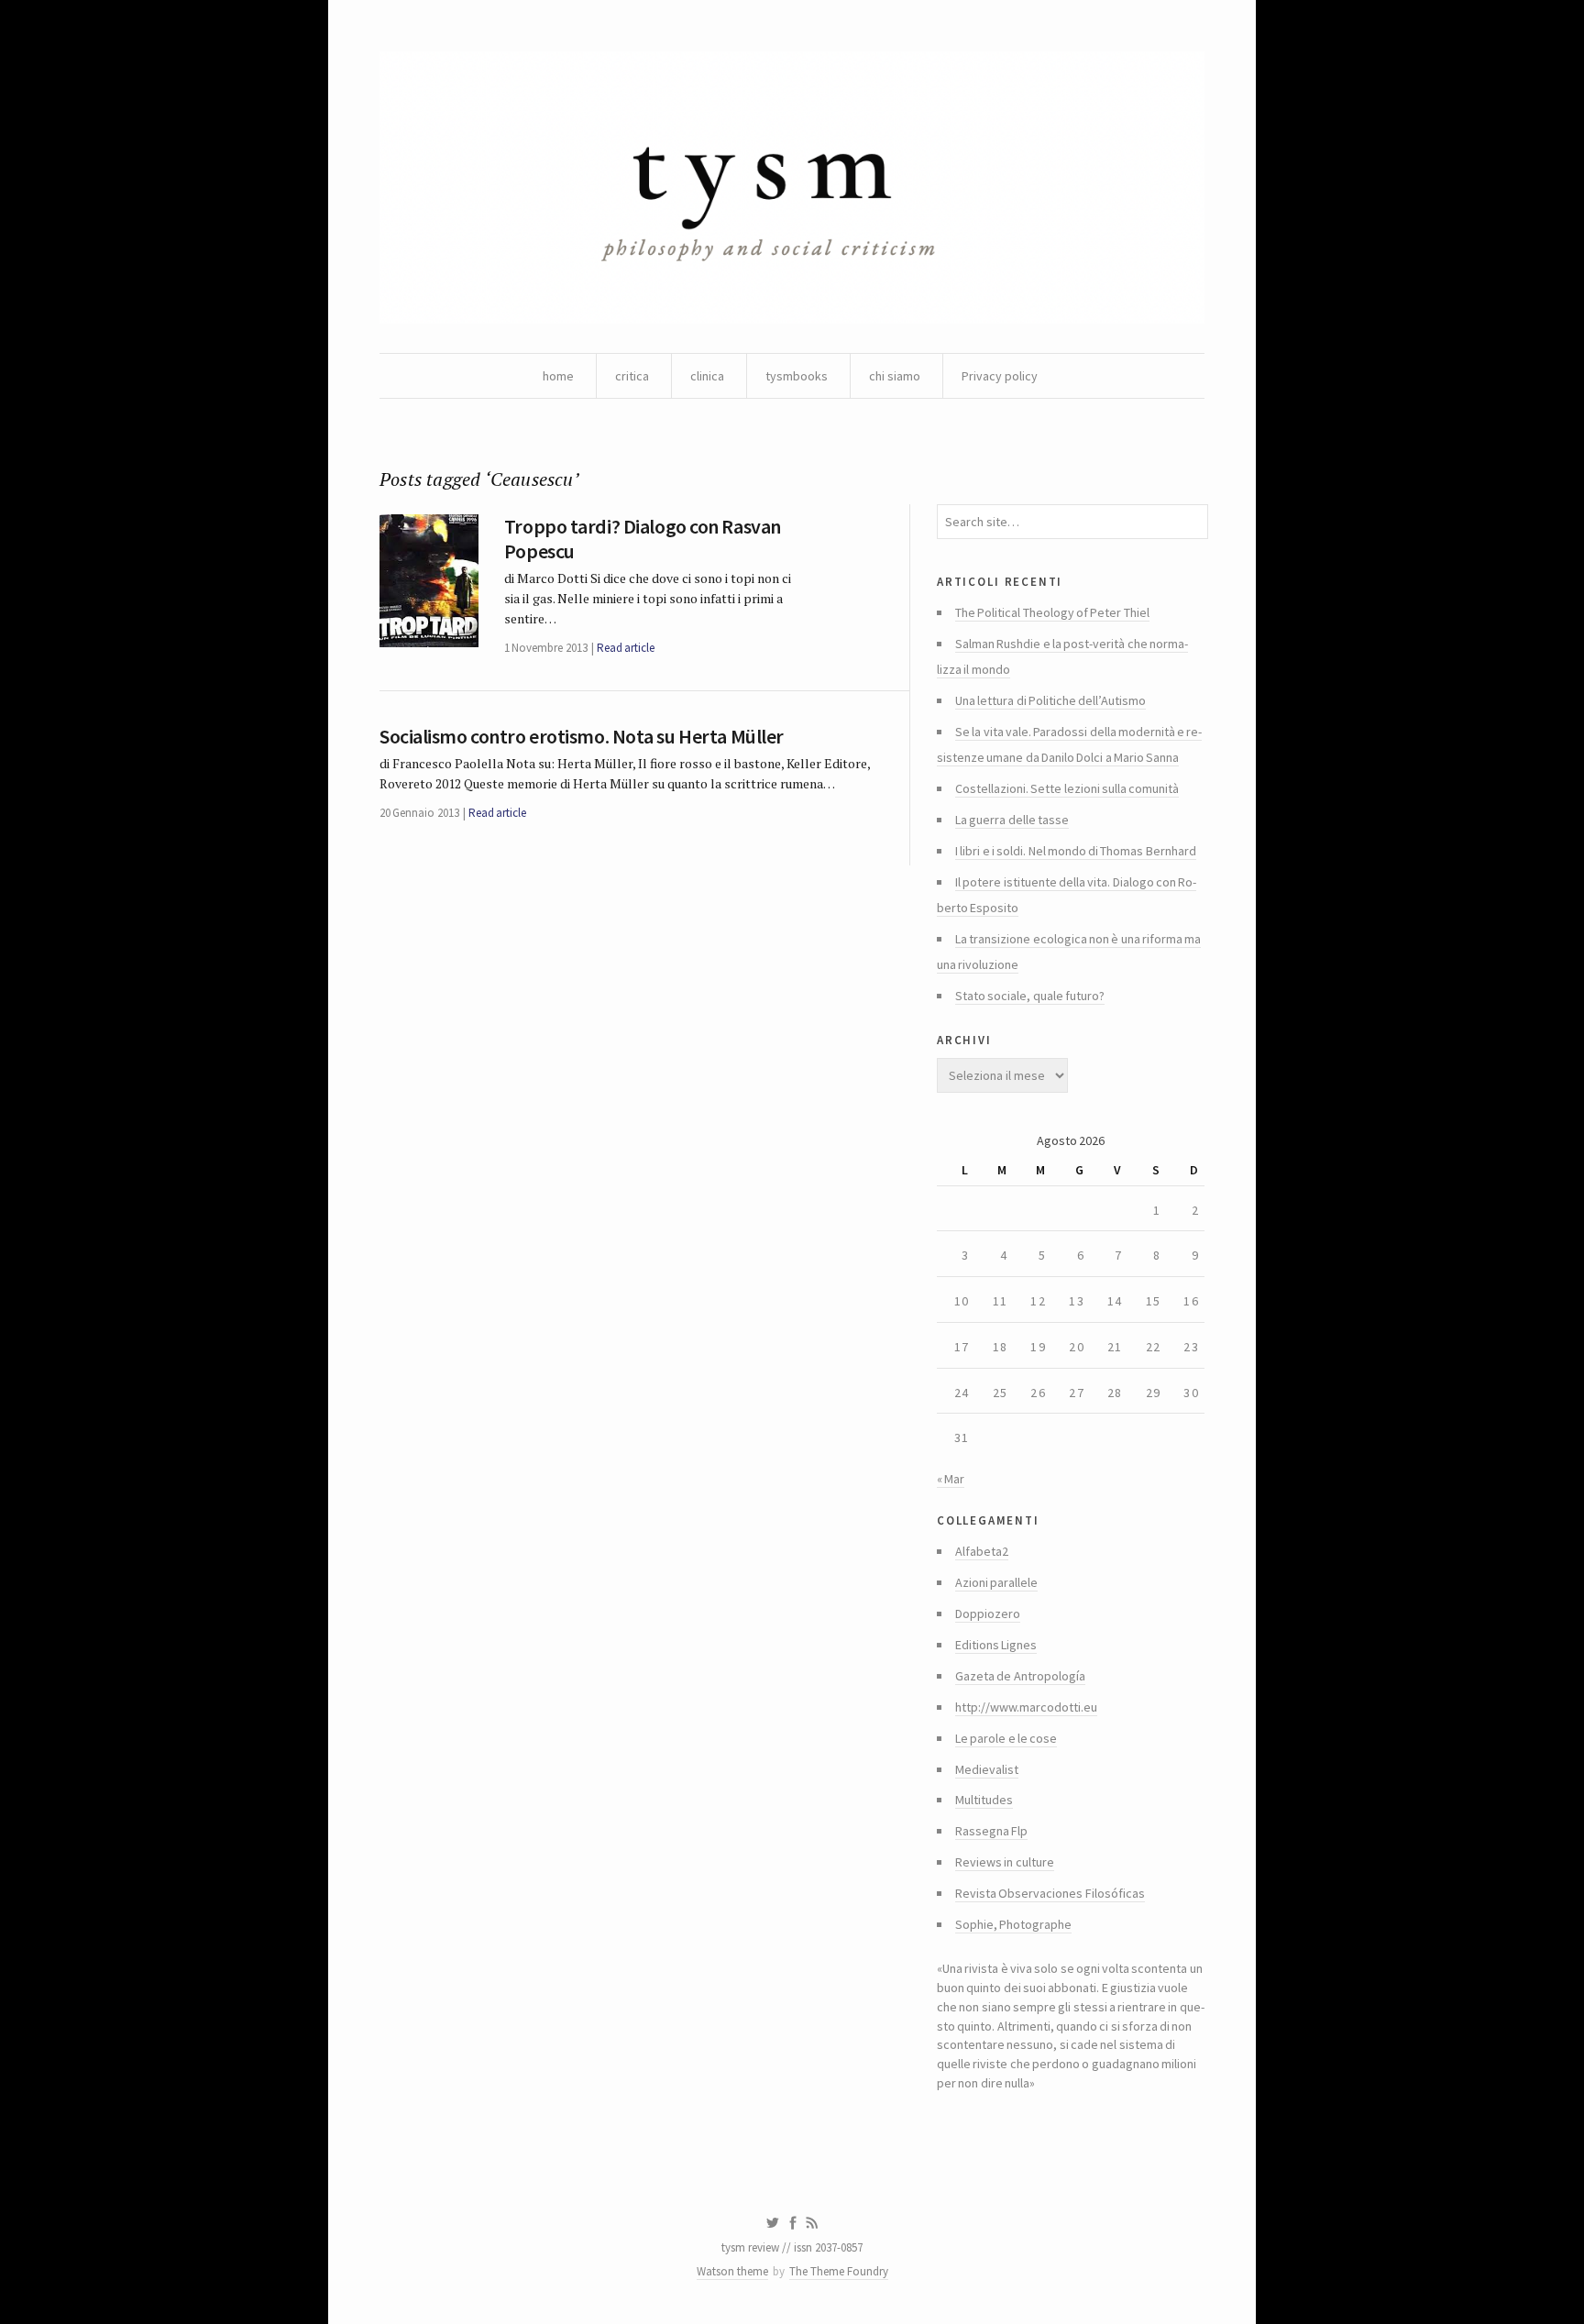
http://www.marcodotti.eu (1026, 1707)
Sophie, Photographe (1013, 1924)
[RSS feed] (812, 2223)
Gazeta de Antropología (1020, 1676)
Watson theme (732, 2271)
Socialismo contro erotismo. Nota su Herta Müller (582, 736)
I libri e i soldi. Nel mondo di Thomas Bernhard (1076, 851)
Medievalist (987, 1769)
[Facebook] (793, 2223)
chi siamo (895, 376)
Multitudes (984, 1800)
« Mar (951, 1479)
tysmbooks (797, 376)
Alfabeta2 (982, 1551)
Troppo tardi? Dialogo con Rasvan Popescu (643, 538)
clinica (707, 376)
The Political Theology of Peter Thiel (1052, 612)
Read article (626, 648)
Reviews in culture (1005, 1862)
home (558, 376)
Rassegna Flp (991, 1831)
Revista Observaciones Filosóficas (1050, 1893)
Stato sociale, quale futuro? (1030, 996)
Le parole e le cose (1006, 1738)
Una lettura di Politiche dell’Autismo (1050, 700)
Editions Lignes (996, 1645)
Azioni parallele (996, 1582)
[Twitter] (772, 2223)
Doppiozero (988, 1614)
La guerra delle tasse (1012, 820)
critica (632, 376)
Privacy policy (1000, 376)
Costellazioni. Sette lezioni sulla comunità (1067, 788)
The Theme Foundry (839, 2271)
